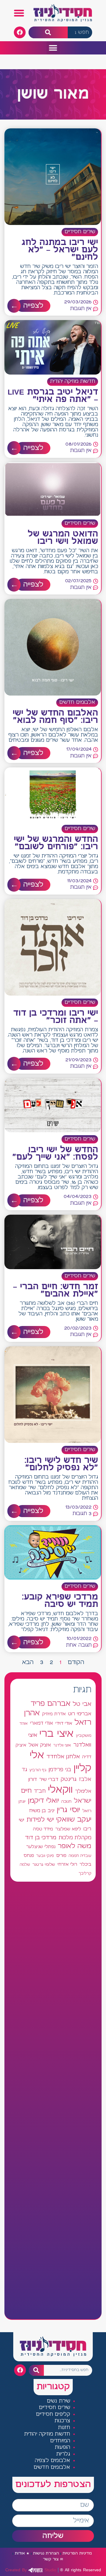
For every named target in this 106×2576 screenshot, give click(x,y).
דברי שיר (49, 1779)
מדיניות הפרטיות (77, 2553)
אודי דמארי (42, 1723)
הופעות (62, 2447)
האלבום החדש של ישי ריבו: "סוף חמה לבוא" (55, 717)
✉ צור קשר (53, 2559)
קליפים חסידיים (53, 2414)
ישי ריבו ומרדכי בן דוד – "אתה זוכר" (56, 1017)
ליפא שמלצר (68, 1829)
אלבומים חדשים (77, 702)
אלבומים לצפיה (53, 2461)
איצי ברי (57, 1734)
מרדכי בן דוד (41, 1838)
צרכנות (62, 2421)
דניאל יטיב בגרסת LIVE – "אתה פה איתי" (53, 396)
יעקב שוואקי (74, 1820)
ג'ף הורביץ (38, 1770)
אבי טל (82, 1704)
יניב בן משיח (42, 1811)
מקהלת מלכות (75, 1838)
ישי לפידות (40, 1820)
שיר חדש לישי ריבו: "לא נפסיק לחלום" (61, 1464)
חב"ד (40, 1791)
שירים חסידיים (80, 232)
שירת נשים (59, 2401)
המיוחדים (60, 2441)
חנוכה (66, 1802)
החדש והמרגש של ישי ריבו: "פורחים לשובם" (56, 843)
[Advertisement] (53, 2100)
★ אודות (22, 2553)
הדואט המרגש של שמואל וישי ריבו (63, 538)
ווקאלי (60, 1790)
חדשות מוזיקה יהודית (73, 381)
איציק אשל (40, 1745)
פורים (61, 1856)
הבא (28, 1662)
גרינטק (69, 1779)
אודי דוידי (64, 1723)
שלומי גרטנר (44, 1865)
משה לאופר (74, 1846)
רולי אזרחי (67, 1864)
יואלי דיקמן (43, 1801)
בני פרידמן (60, 1770)
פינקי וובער (45, 1856)
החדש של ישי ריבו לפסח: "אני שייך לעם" (55, 1154)
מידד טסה (43, 1829)
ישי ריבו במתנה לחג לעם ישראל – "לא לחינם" (60, 250)
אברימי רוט (80, 1714)
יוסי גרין (68, 1810)
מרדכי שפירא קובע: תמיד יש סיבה (60, 1601)
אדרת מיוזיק (54, 1714)
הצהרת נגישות (46, 2553)
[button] (19, 13)
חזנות (64, 2428)
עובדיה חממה (80, 1856)
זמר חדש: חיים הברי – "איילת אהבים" (56, 1291)
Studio (31, 2570)
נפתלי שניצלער (41, 1847)
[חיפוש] (48, 33)
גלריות (63, 2454)
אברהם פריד (50, 1704)
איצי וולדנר (62, 1745)
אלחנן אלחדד (63, 1757)
